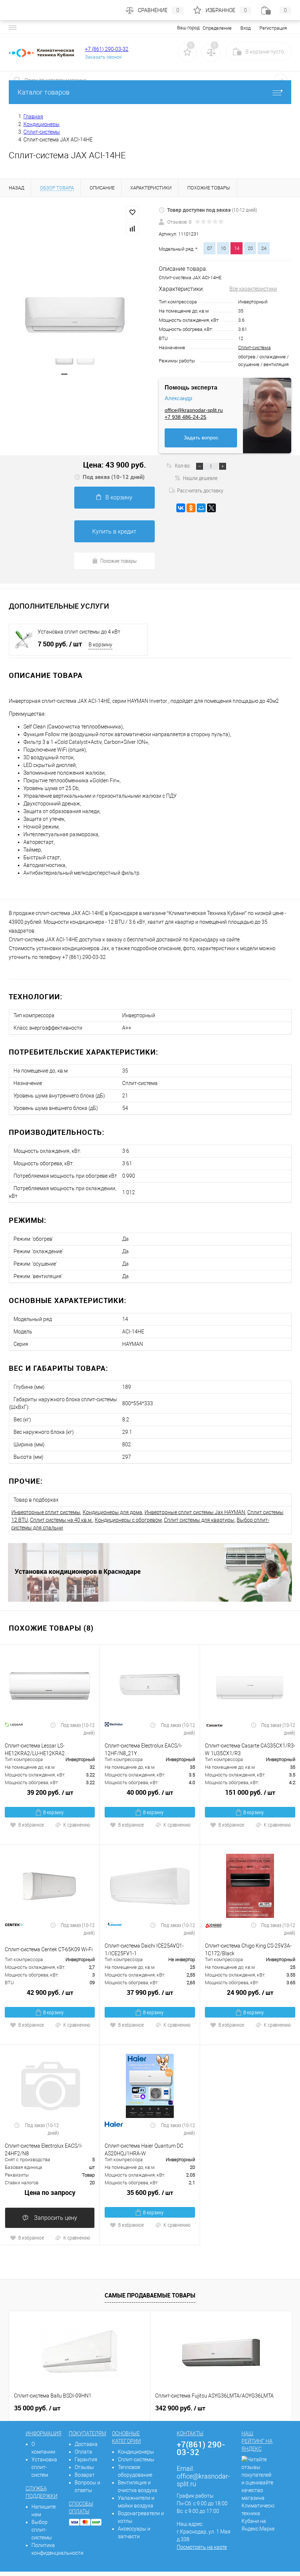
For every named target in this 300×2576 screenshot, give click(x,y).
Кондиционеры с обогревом (128, 1520)
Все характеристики (253, 289)
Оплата (83, 2452)
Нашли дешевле (200, 478)
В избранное (31, 1825)
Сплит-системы (136, 2459)
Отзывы (84, 2467)
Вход (245, 28)
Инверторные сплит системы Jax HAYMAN (195, 1512)
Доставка (86, 2444)
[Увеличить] (75, 315)
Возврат (85, 2475)
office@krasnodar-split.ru (194, 410)
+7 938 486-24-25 (185, 417)
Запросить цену (55, 2218)
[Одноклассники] (191, 508)
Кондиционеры (136, 2452)
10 (223, 248)
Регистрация (273, 28)
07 (210, 248)
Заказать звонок (103, 57)
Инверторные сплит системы (46, 1512)
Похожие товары (119, 561)
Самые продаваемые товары (150, 2295)
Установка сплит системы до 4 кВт (79, 632)
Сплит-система (254, 348)
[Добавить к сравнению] (132, 229)
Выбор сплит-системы (42, 2530)
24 (264, 248)
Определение (217, 28)
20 (250, 248)
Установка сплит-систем (44, 2467)
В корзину (119, 497)
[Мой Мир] (201, 508)
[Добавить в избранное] (132, 213)
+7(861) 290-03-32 (201, 2448)
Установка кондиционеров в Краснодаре (78, 1571)
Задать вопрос (201, 438)
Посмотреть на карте (202, 2547)
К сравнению (77, 1825)
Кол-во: (183, 465)
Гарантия (86, 2459)
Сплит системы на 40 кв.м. (61, 1520)
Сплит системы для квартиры (199, 1520)
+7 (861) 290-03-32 (107, 49)
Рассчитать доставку (200, 490)
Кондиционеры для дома (112, 1512)
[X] (211, 508)
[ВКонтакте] (181, 508)
